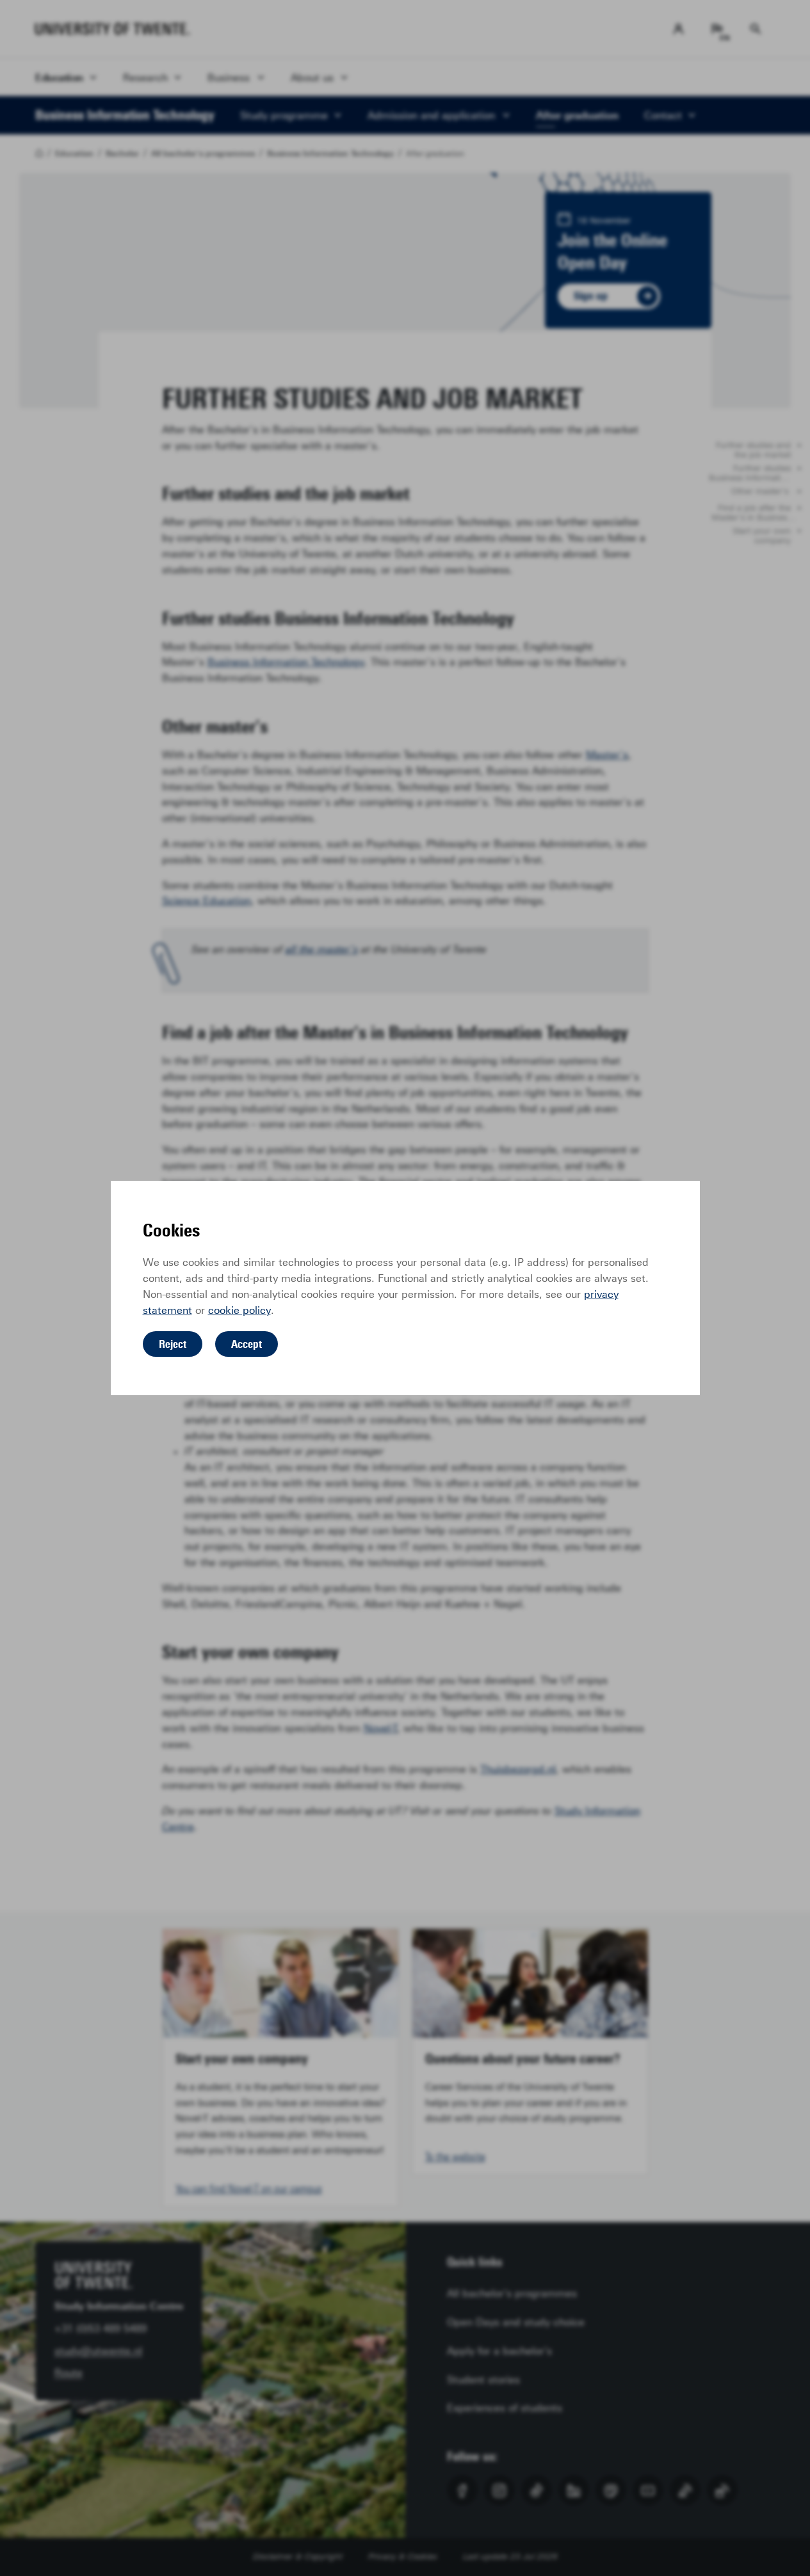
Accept (247, 1344)
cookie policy (239, 1310)
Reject (173, 1344)
